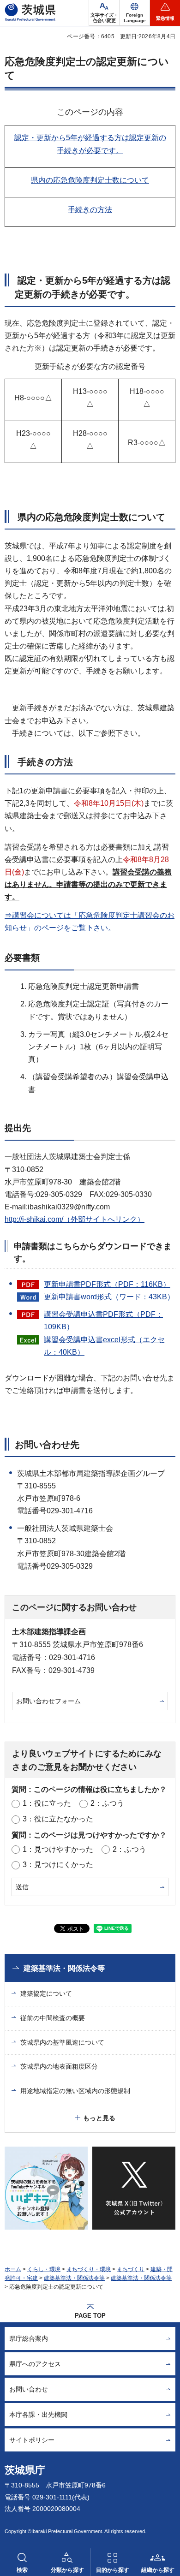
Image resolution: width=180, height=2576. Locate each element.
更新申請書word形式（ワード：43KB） (109, 1297)
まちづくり (131, 2269)
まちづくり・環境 (89, 2269)
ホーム (13, 2269)
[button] (135, 13)
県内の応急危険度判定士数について (90, 180)
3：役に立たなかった (58, 1819)
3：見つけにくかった (58, 1865)
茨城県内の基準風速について (62, 2042)
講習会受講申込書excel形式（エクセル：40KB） (104, 1346)
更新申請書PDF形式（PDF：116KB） (107, 1284)
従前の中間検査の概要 (53, 2018)
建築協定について (46, 1993)
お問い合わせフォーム (48, 1701)
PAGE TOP (90, 2316)
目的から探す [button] (113, 2570)
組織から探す (158, 2570)
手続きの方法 (90, 210)
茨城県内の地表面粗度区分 (59, 2066)
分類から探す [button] (67, 2570)
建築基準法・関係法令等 (64, 1968)
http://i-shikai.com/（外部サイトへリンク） (75, 1219)
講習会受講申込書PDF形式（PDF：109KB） (103, 1321)
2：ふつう (107, 1803)
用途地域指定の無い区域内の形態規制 (75, 2091)
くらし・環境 (44, 2269)
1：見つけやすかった (58, 1849)
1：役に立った (47, 1803)
